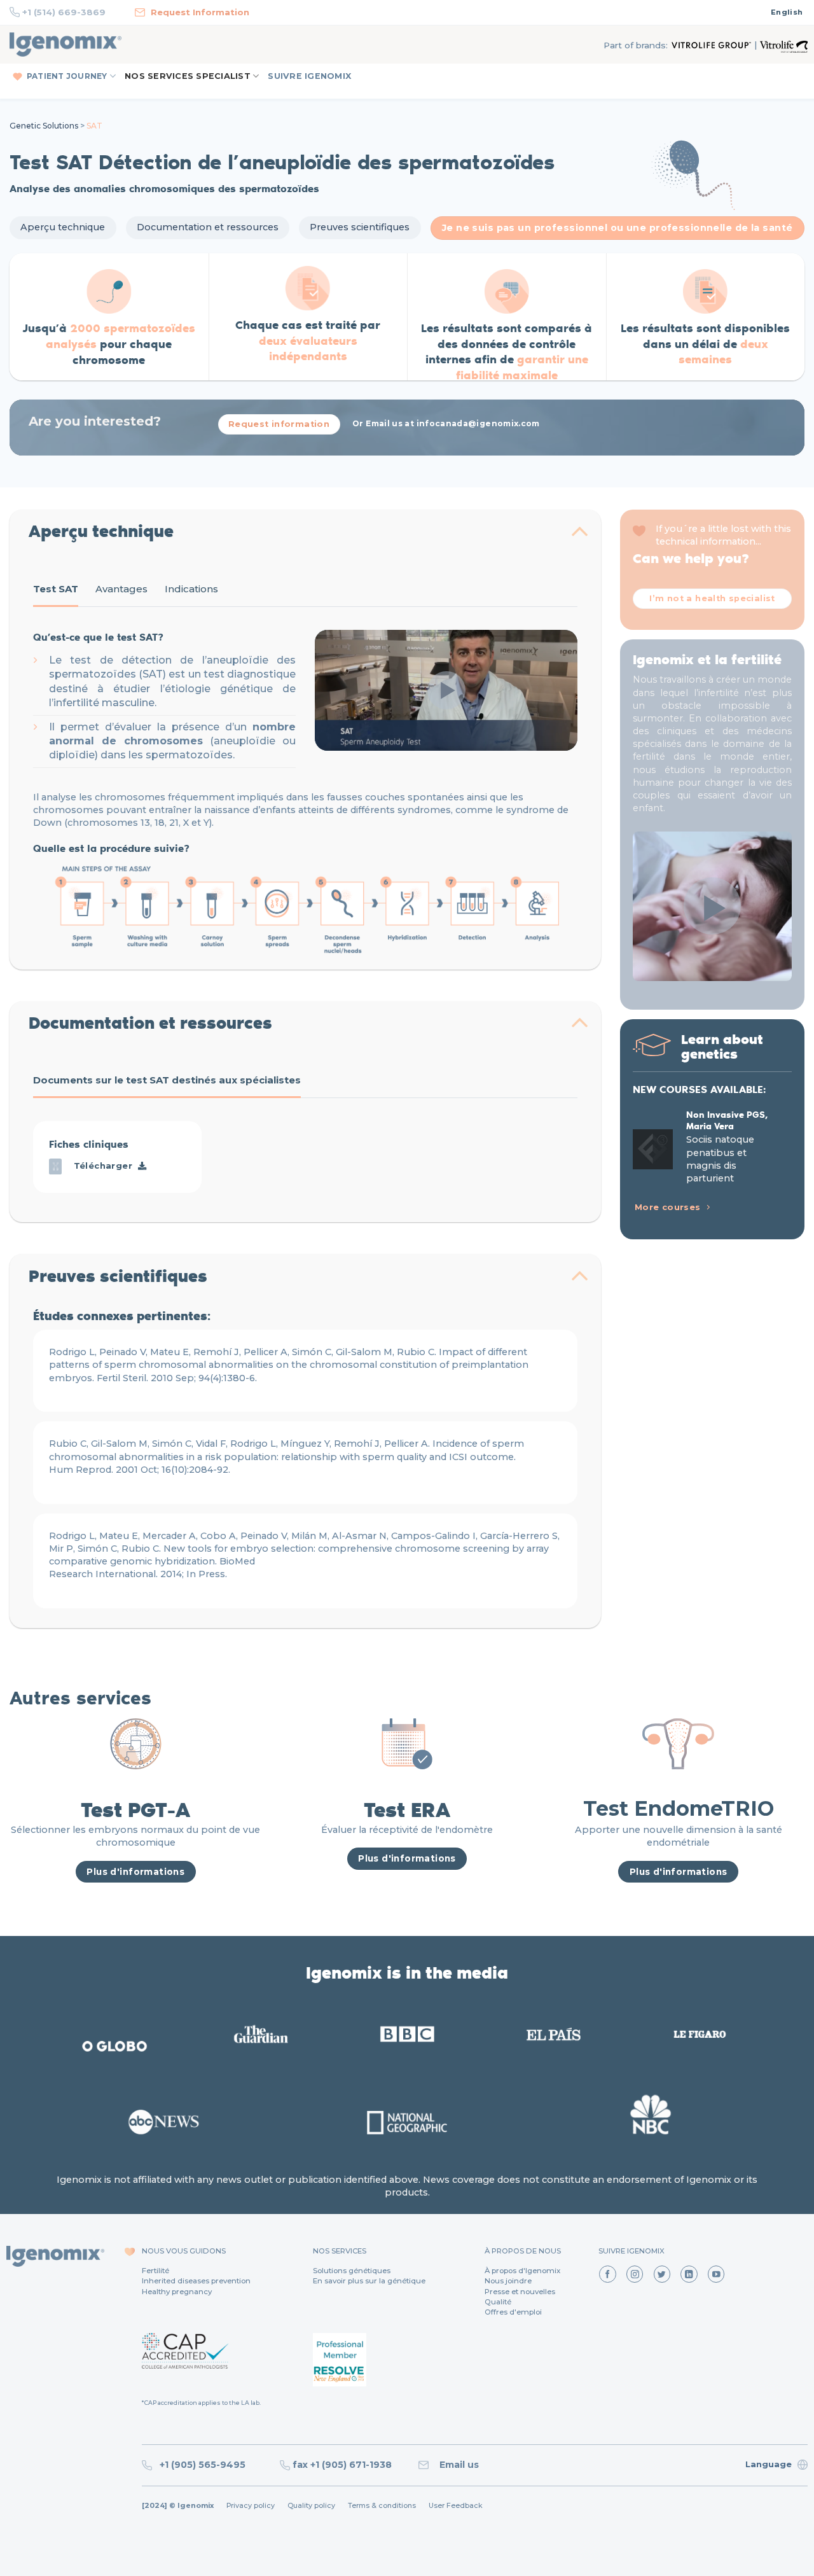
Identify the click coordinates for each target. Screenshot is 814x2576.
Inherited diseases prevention (196, 2281)
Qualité (498, 2302)
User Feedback (456, 2506)
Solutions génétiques (352, 2271)
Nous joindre (508, 2281)
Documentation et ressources (208, 227)
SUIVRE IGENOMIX (309, 76)
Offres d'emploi (513, 2312)
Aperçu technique (63, 227)
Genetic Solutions (44, 126)
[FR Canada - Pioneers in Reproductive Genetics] (66, 45)
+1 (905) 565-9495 (204, 2465)
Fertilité (155, 2271)
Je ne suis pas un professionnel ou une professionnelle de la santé (617, 228)
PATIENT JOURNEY (67, 76)
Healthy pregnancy (177, 2292)
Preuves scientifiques (360, 227)
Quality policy (311, 2506)
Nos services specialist (188, 76)
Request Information (200, 12)
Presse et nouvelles (520, 2292)
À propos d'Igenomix (522, 2271)
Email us (457, 2465)
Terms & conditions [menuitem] (382, 2506)
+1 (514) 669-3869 (64, 12)
